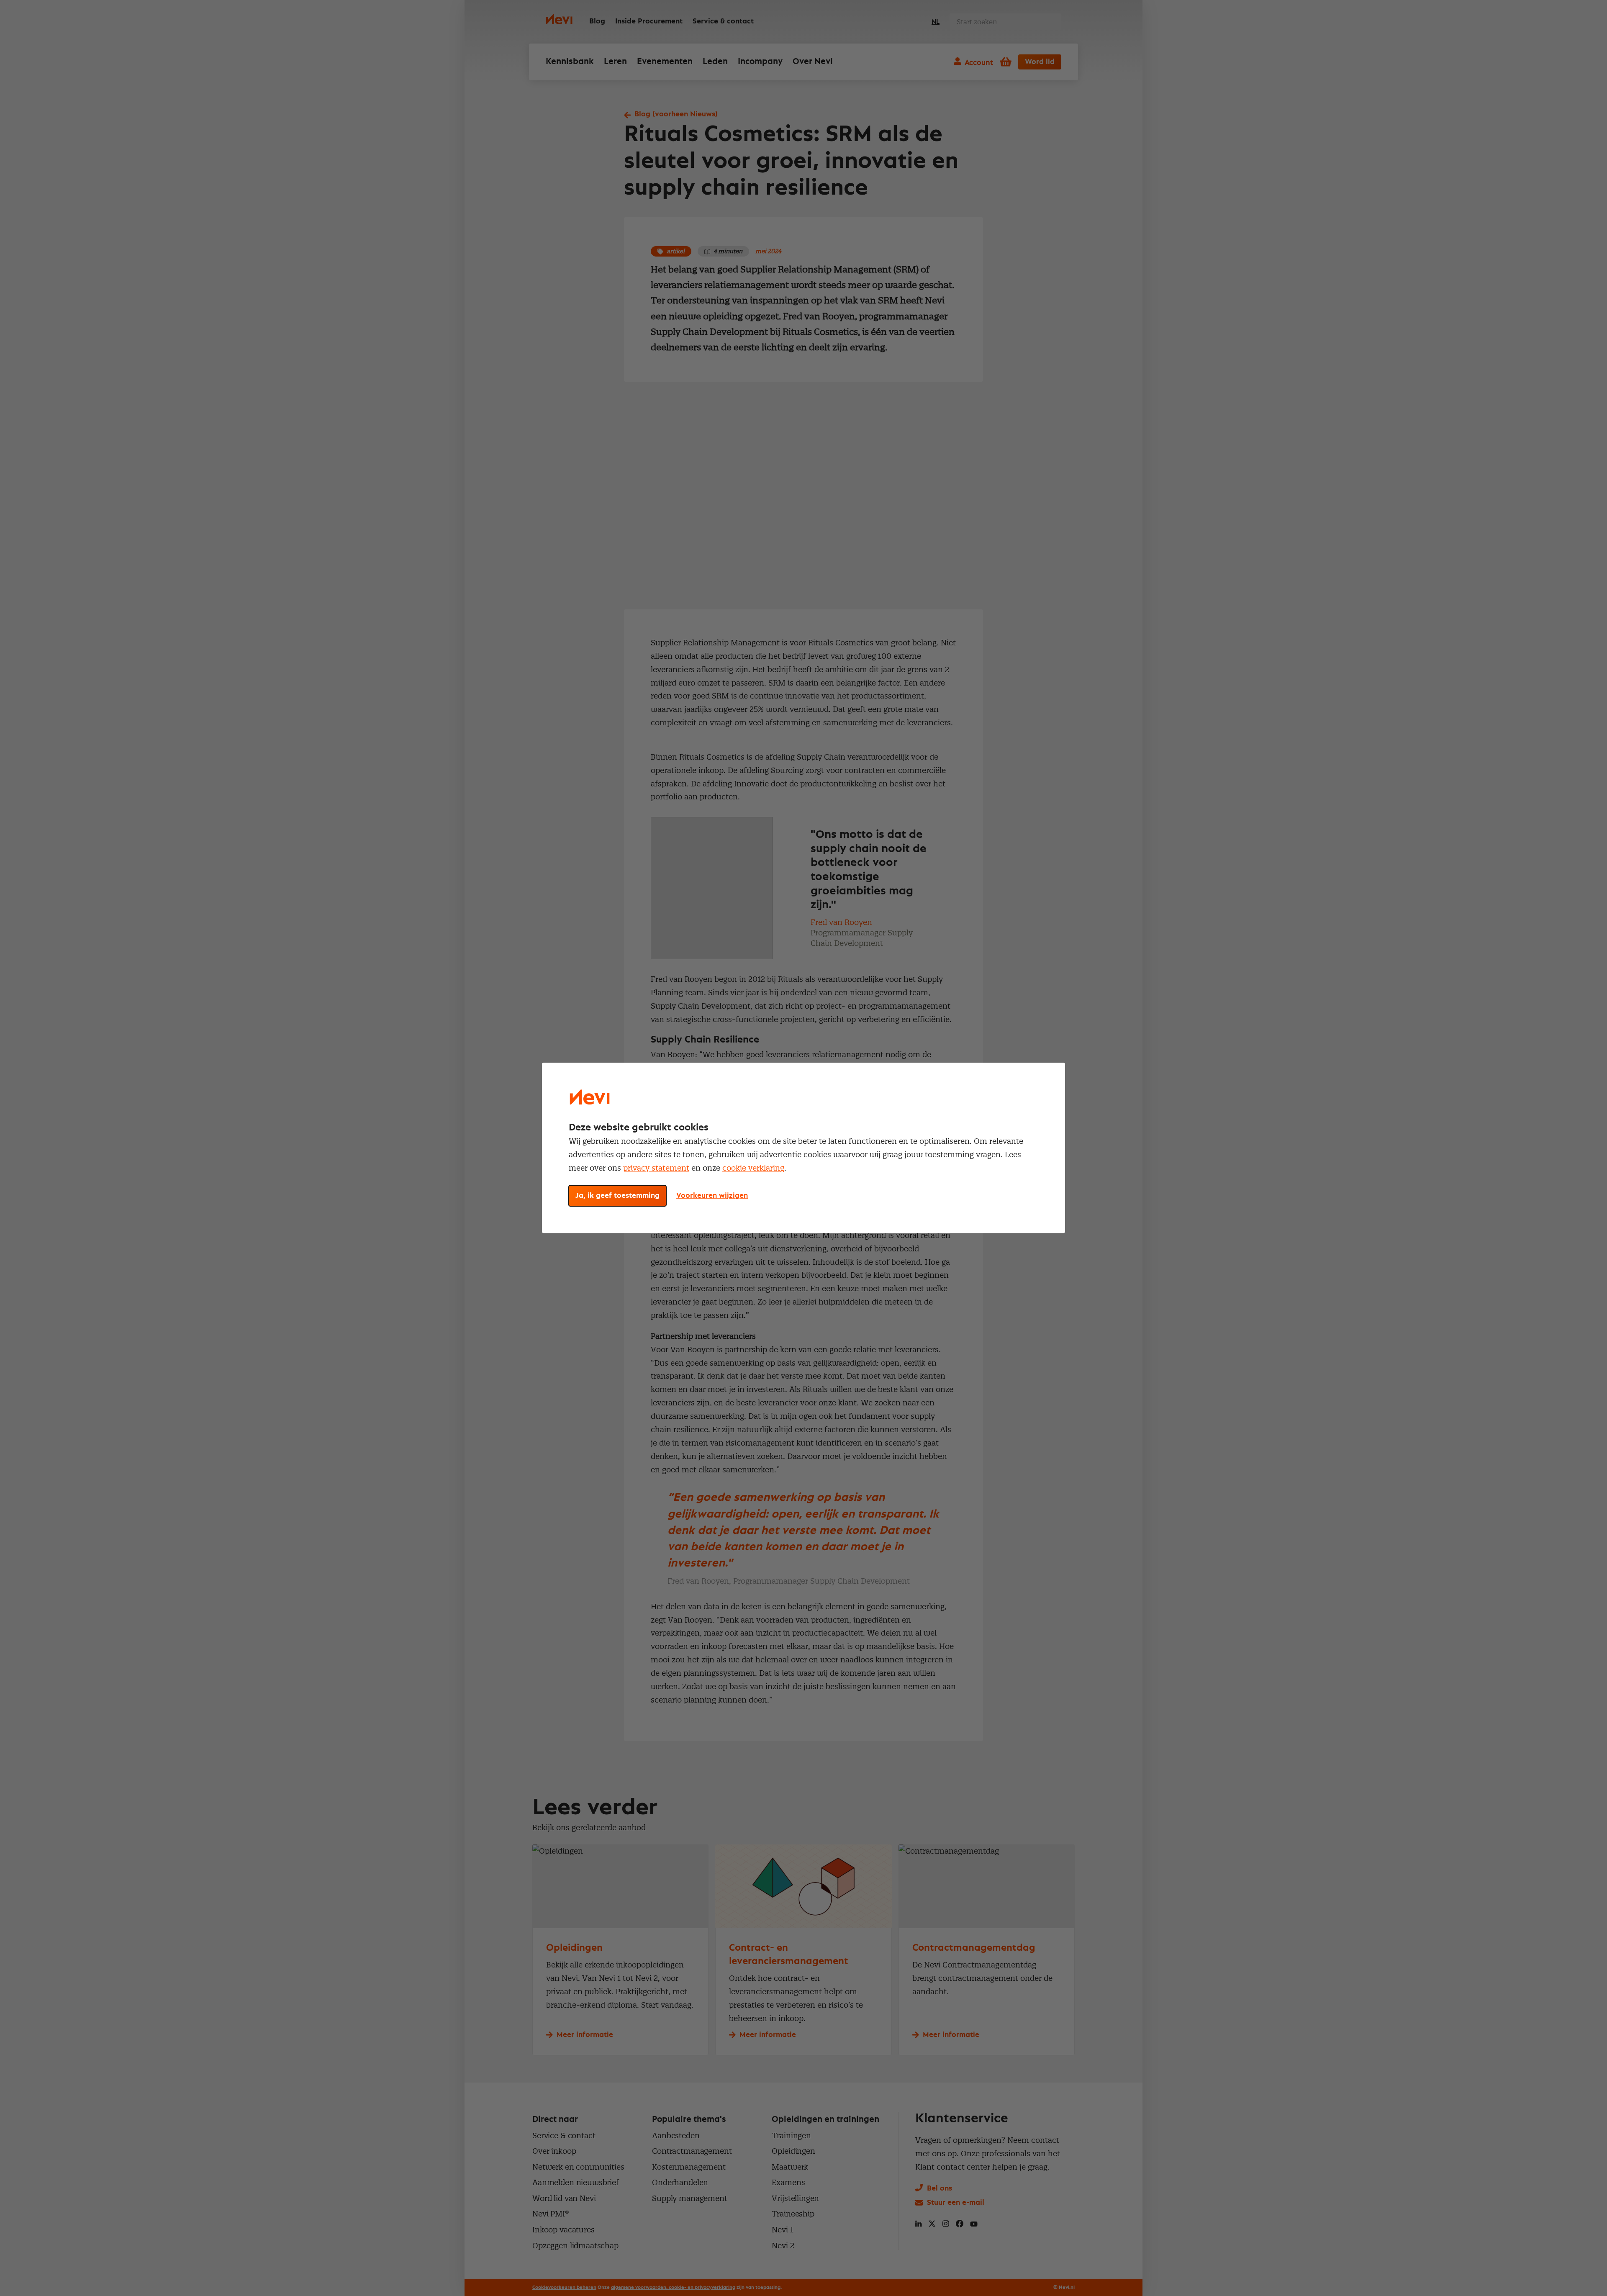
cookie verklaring (753, 1168)
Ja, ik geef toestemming (617, 1196)
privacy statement (656, 1168)
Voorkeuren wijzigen (712, 1196)
